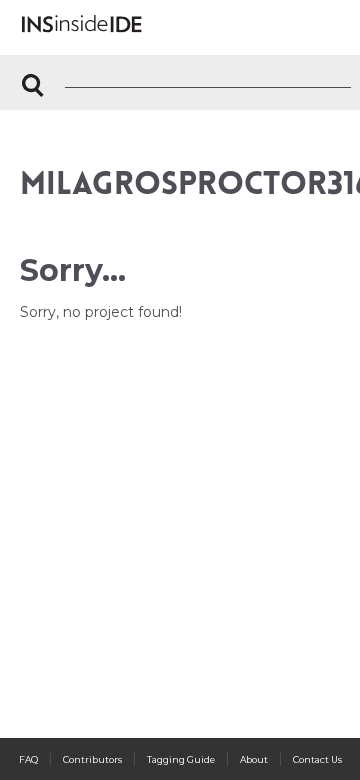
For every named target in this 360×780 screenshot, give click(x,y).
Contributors (92, 759)
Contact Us (317, 759)
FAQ (28, 759)
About (254, 759)
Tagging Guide (181, 759)
